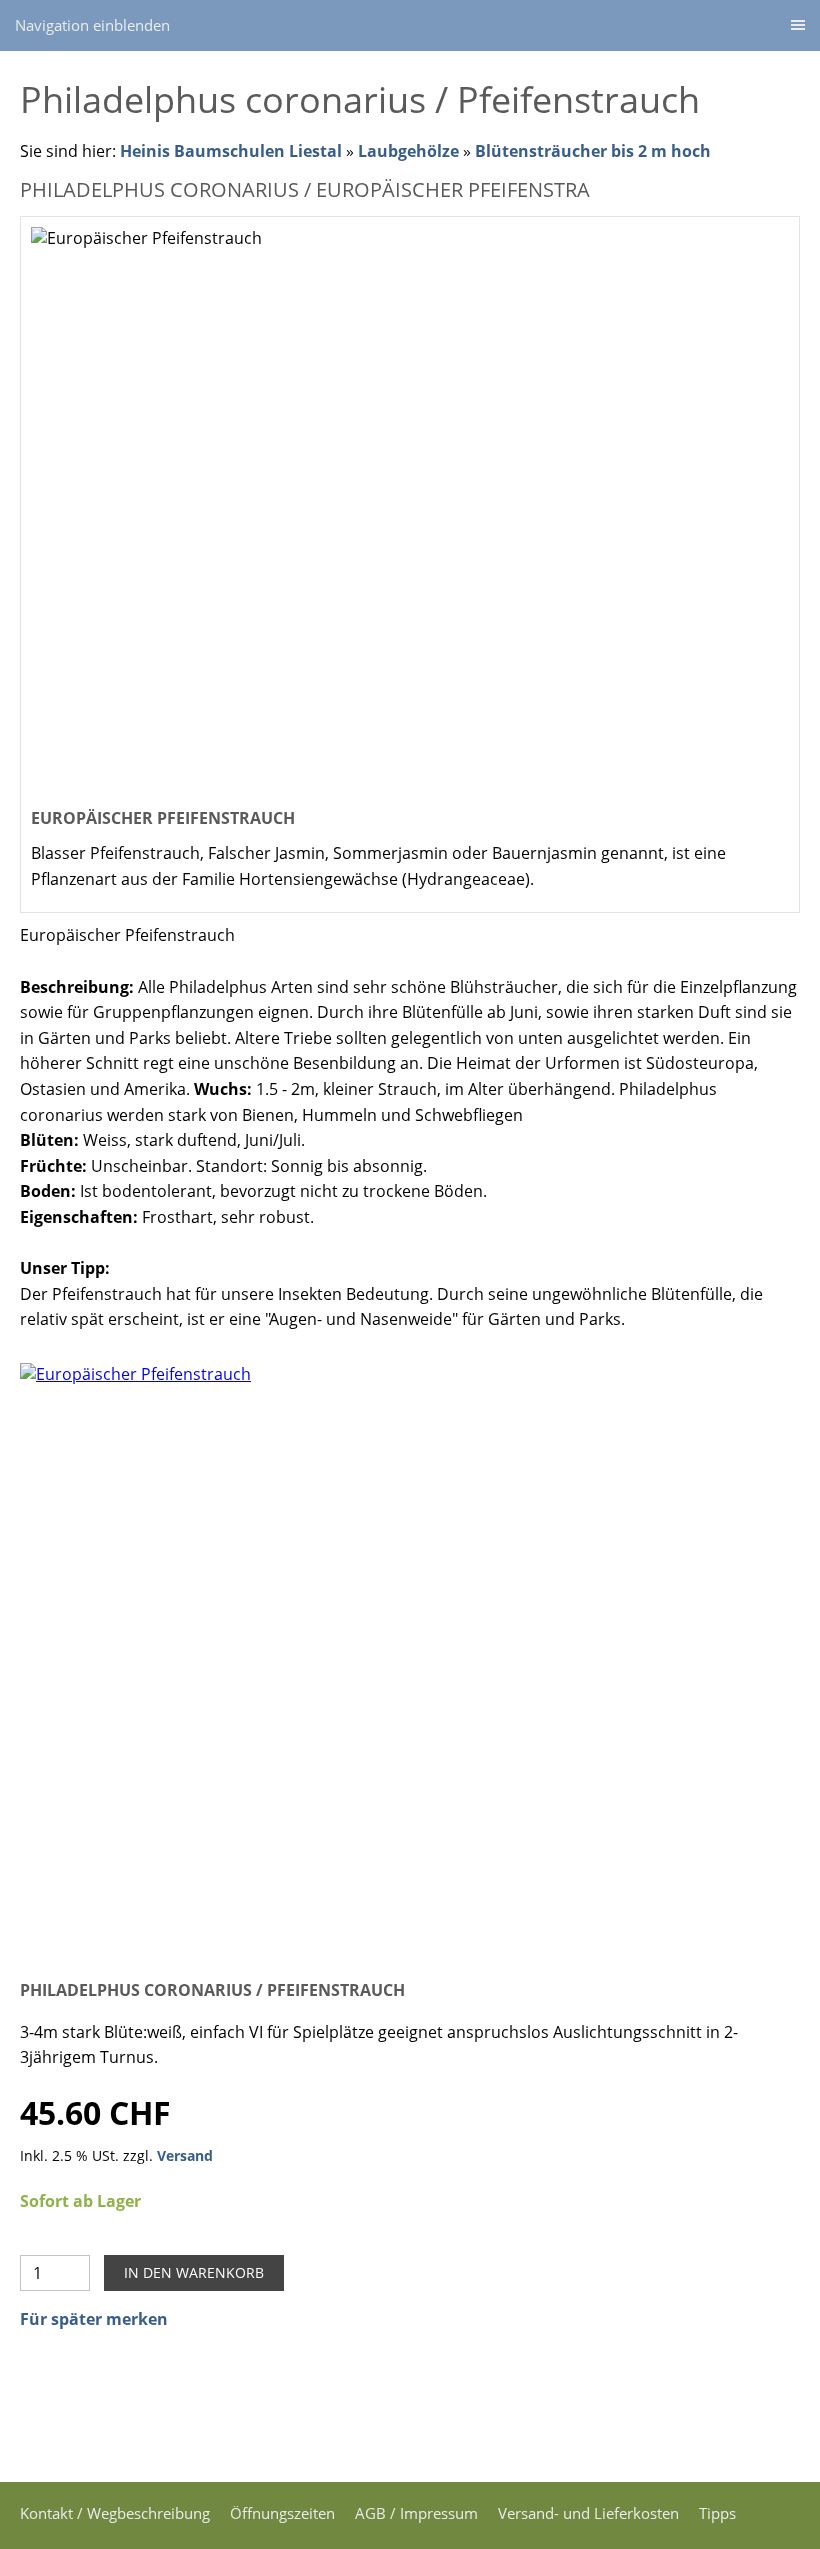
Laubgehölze (408, 151)
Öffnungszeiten (282, 2513)
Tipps (717, 2513)
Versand (185, 2155)
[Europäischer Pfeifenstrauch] (410, 1655)
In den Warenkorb (194, 2272)
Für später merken (94, 2319)
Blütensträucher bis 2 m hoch (593, 151)
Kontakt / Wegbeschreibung (115, 2513)
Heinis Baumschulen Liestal (233, 151)
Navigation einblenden (92, 25)
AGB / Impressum (416, 2513)
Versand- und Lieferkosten (588, 2513)
